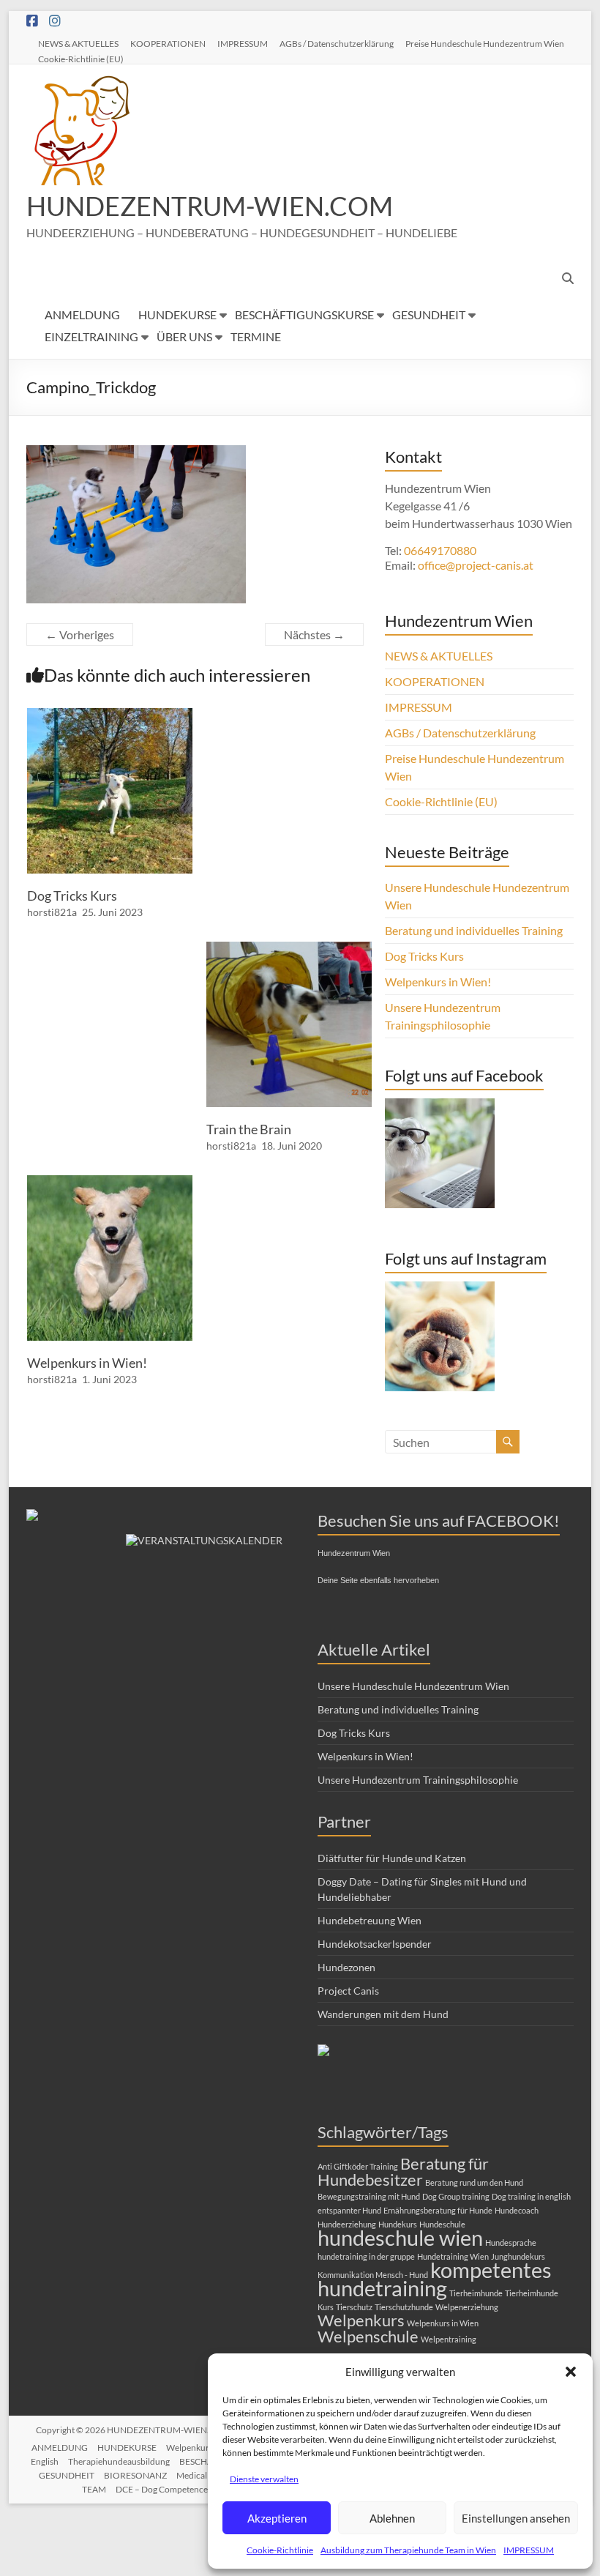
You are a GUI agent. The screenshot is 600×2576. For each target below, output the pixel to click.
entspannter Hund (349, 2210)
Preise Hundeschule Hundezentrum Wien (485, 43)
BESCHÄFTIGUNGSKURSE (304, 314)
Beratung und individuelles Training (474, 930)
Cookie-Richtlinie (280, 2550)
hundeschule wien (400, 2237)
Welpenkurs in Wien (443, 2323)
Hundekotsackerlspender (375, 1944)
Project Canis (348, 1991)
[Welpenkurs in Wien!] (110, 1182)
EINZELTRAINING (91, 336)
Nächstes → (314, 634)
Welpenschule (368, 2336)
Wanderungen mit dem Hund (383, 2014)
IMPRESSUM (529, 2550)
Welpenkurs (361, 2320)
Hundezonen (346, 1967)
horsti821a (52, 912)
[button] (571, 2372)
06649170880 (440, 550)
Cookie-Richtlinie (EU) (81, 59)
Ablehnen (392, 2518)
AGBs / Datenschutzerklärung (337, 43)
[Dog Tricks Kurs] (110, 715)
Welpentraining (449, 2339)
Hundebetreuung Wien (370, 1920)
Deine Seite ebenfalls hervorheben (378, 1580)
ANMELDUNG (82, 314)
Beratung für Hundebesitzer (403, 2171)
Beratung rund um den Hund (474, 2182)
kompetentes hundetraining (435, 2279)
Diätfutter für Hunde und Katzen (392, 1858)
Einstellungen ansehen (516, 2518)
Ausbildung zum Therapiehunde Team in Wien (408, 2550)
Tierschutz (354, 2307)
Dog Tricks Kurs (72, 896)
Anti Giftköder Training (358, 2166)
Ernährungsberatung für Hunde (438, 2210)
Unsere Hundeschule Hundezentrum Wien (413, 1686)
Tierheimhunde (476, 2293)
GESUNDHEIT (429, 314)
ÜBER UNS (184, 336)
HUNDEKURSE (177, 314)
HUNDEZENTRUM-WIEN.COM (210, 206)
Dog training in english (531, 2196)
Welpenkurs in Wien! (87, 1363)
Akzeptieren (277, 2518)
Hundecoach (517, 2210)
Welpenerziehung (467, 2307)
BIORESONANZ (135, 2475)
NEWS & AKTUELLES (78, 43)
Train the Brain (249, 1129)
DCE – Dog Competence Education (182, 2489)
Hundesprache (511, 2242)
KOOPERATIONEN (168, 43)
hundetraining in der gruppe (366, 2256)
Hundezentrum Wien (354, 1553)
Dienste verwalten (264, 2479)
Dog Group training (456, 2196)
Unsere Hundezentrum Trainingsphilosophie (418, 1780)
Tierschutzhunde (404, 2307)
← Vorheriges (80, 634)
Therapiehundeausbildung (119, 2461)
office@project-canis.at (476, 565)
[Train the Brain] (289, 949)
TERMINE (256, 336)
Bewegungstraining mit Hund (369, 2196)
